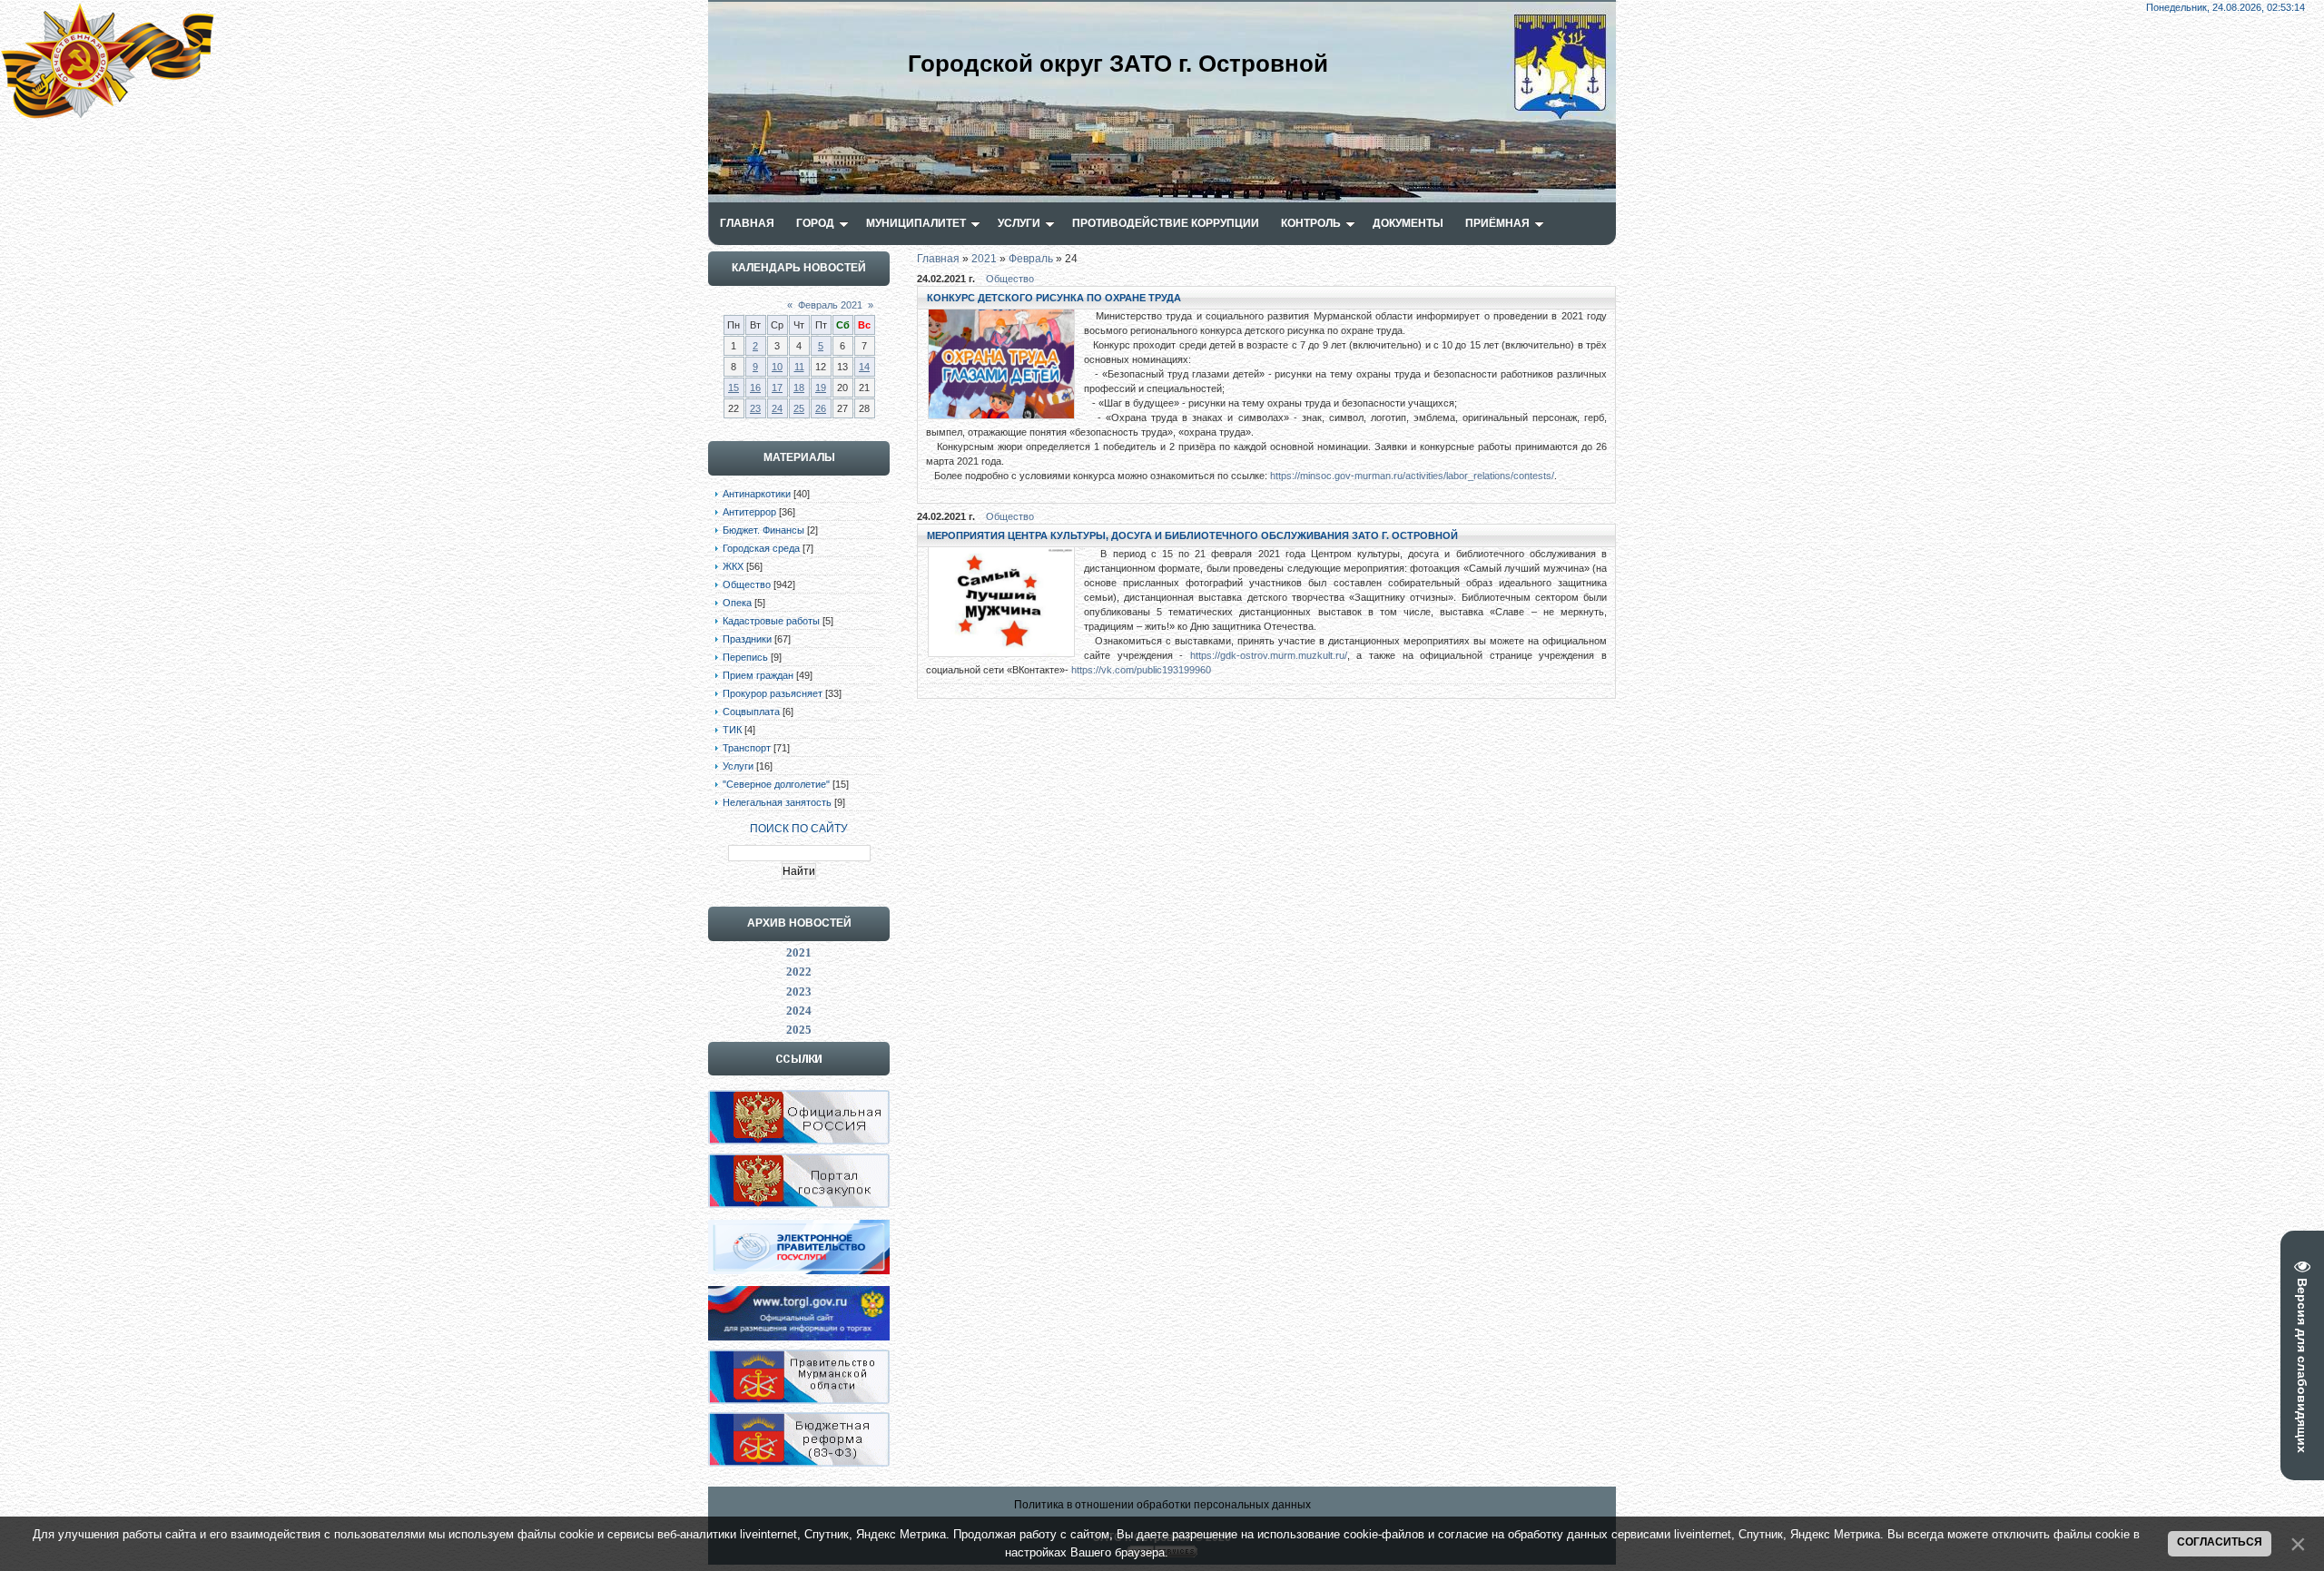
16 (755, 388)
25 (799, 408)
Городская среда (761, 548)
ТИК (732, 730)
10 (777, 367)
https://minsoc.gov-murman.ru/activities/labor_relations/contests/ (1412, 476)
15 (734, 388)
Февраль (1031, 259)
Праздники (747, 639)
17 (777, 388)
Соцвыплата (751, 712)
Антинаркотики (757, 494)
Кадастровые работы (771, 621)
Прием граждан (758, 675)
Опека (737, 603)
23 (755, 408)
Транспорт (747, 748)
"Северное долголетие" (776, 784)
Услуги (738, 766)
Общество (747, 584)
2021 (984, 259)
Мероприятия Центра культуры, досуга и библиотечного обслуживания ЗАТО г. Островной (1192, 535)
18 (799, 388)
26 (821, 408)
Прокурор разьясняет (773, 693)
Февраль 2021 (830, 305)
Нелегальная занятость (777, 802)
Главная (938, 259)
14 (864, 367)
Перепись (745, 657)
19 (821, 388)
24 (777, 408)
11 (799, 367)
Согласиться (2220, 1542)
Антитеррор (749, 512)
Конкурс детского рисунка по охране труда (1054, 298)
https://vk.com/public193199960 (1141, 670)
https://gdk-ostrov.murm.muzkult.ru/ (1269, 655)
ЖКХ (733, 566)
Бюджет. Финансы (763, 530)
